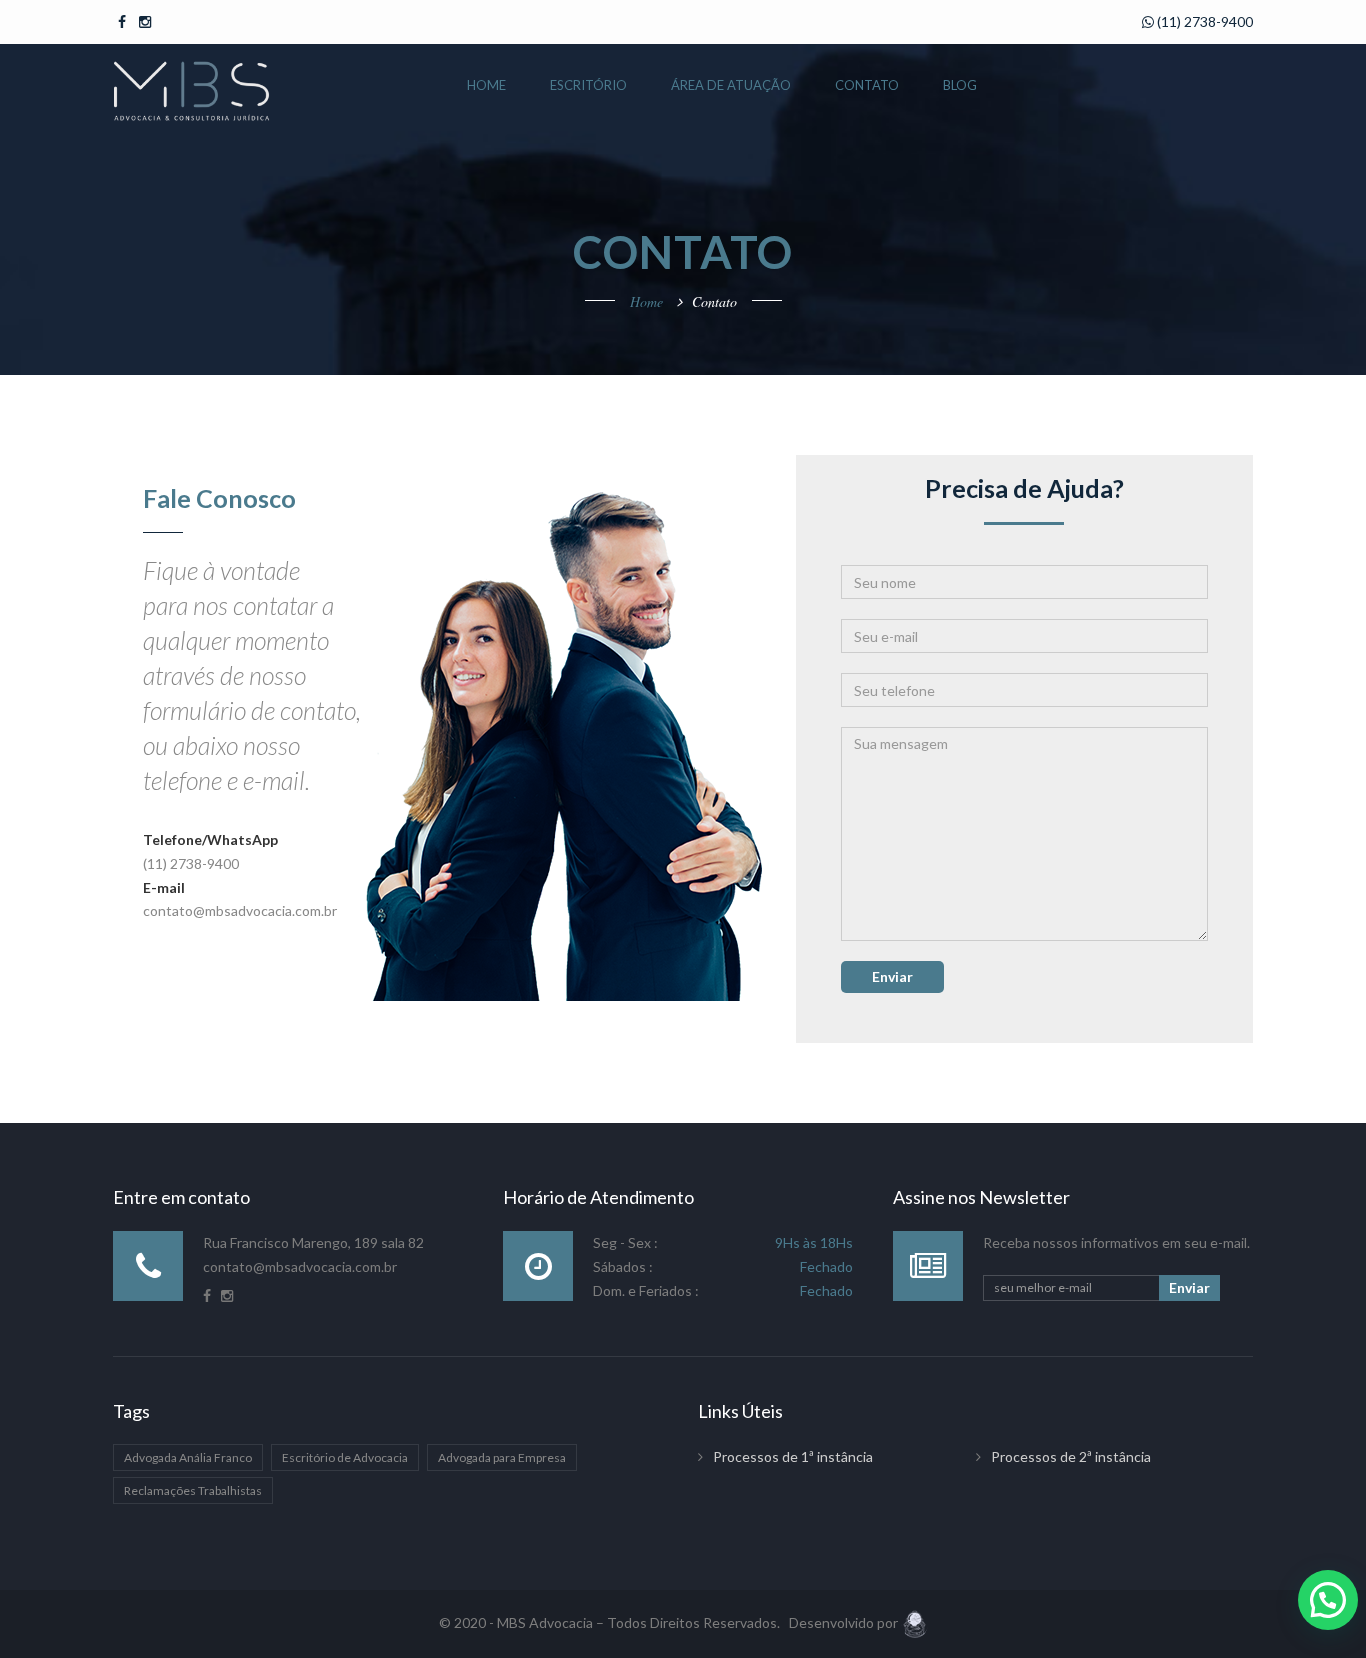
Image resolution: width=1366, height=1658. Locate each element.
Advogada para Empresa (502, 1457)
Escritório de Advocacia (345, 1457)
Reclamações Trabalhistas (193, 1490)
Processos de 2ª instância (1071, 1456)
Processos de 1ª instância (793, 1456)
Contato (867, 85)
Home (486, 85)
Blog (960, 85)
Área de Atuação (731, 85)
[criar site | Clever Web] (914, 1622)
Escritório (588, 85)
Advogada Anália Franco (188, 1457)
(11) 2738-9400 (1203, 21)
